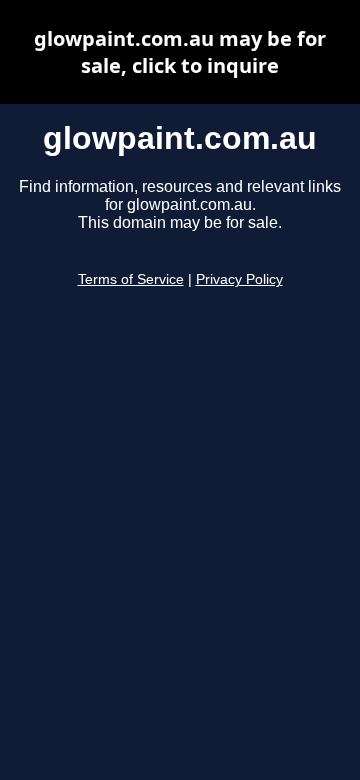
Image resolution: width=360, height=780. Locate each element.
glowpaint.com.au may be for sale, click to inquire (180, 52)
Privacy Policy (239, 279)
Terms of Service (131, 279)
